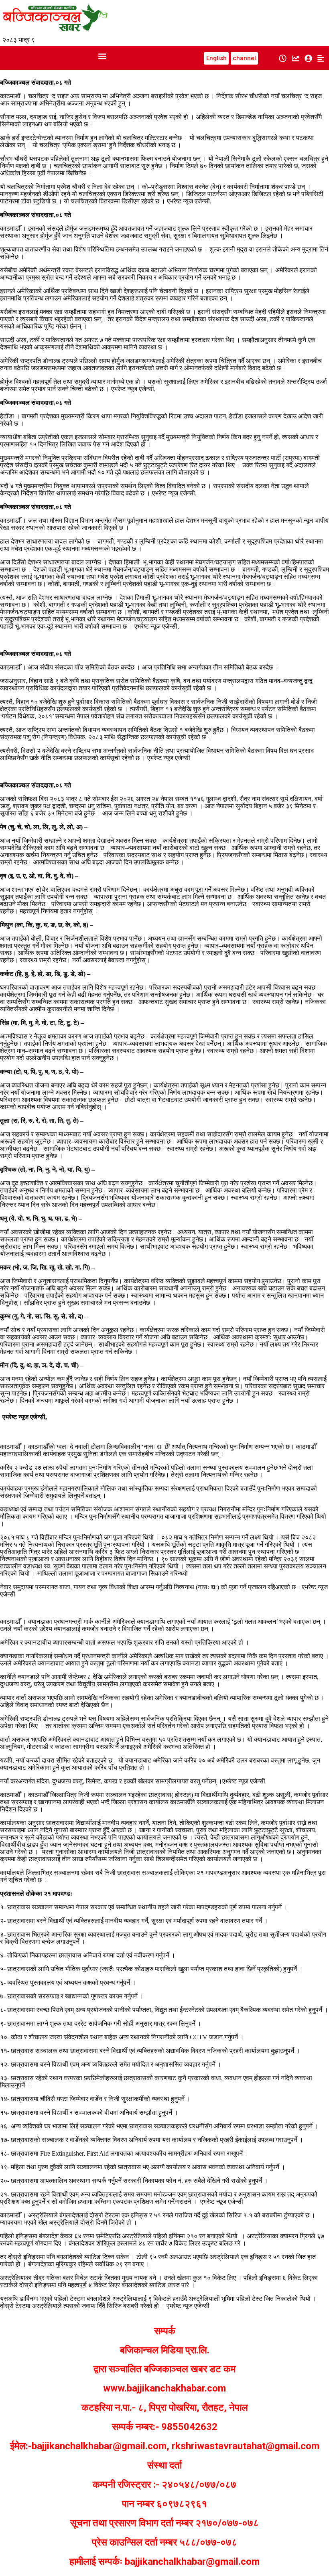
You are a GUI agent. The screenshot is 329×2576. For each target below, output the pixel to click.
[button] (102, 56)
